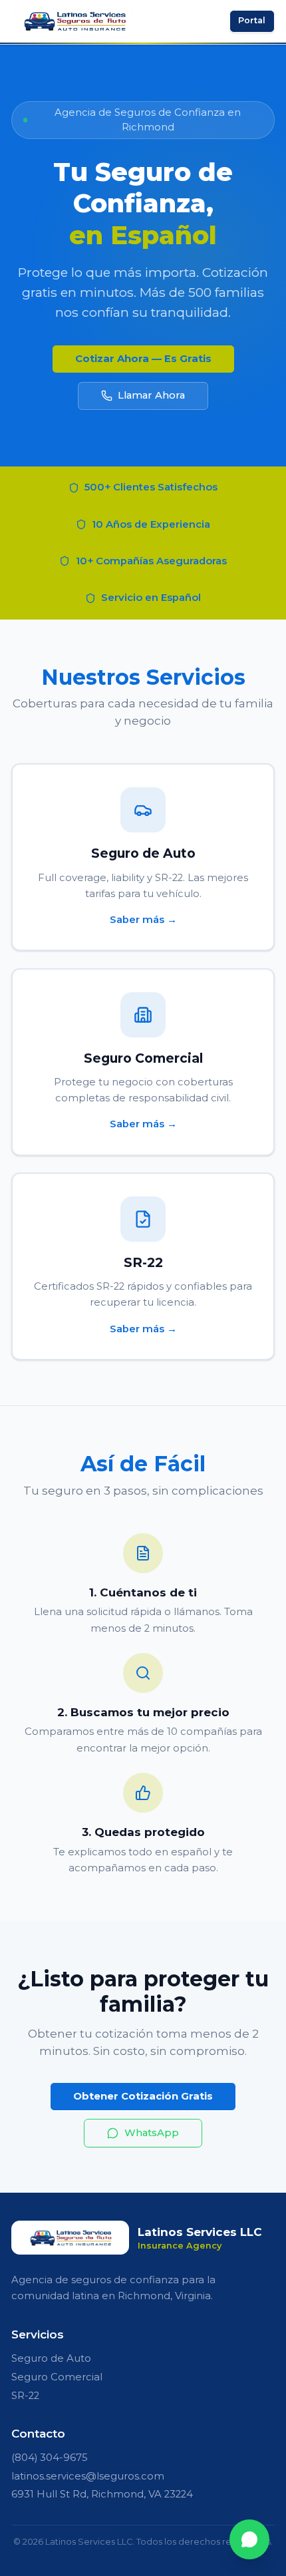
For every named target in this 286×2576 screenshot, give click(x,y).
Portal (252, 20)
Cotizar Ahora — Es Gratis (143, 359)
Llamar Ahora (151, 395)
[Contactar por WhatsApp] (249, 2539)
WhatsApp (152, 2133)
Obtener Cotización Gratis (143, 2096)
